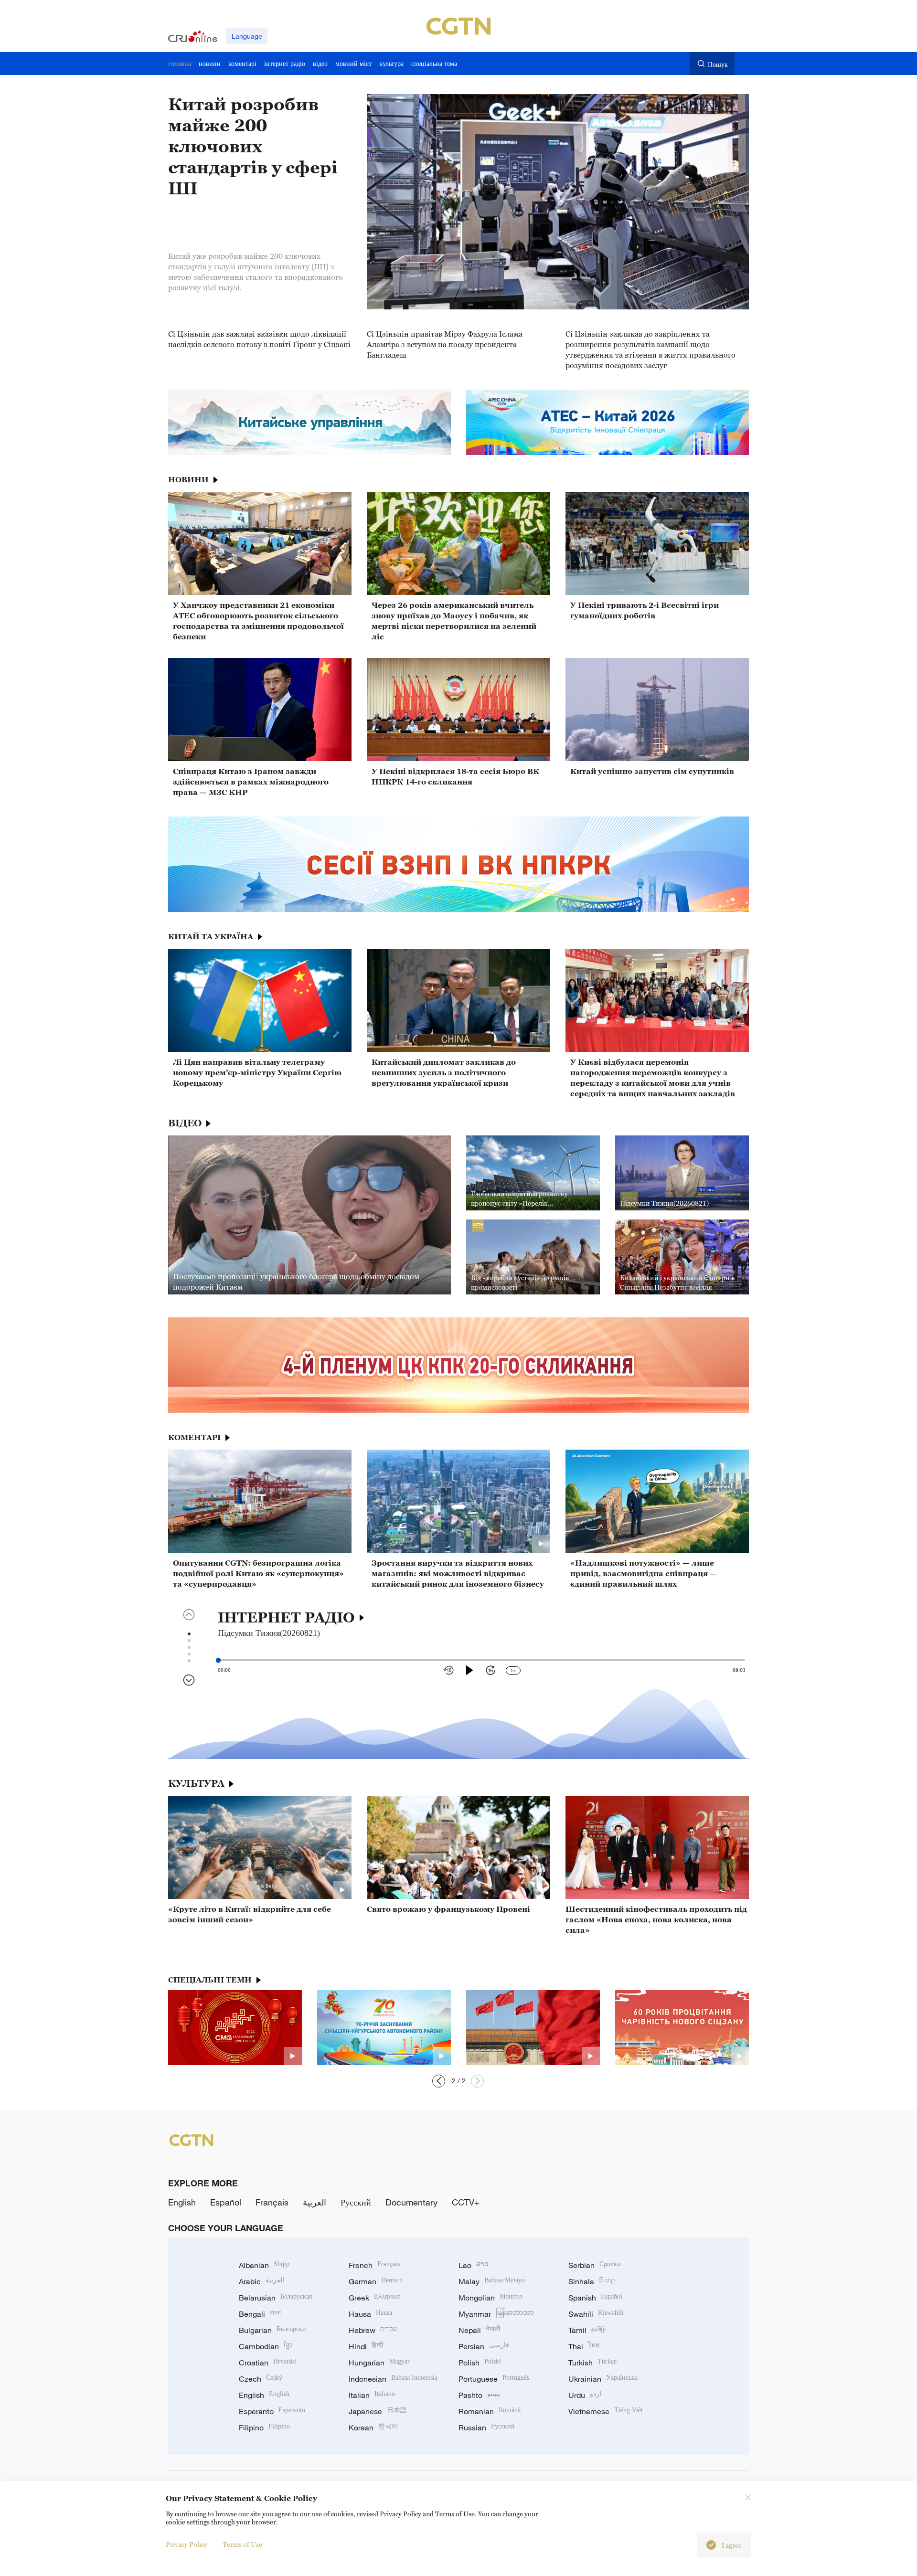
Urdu (585, 2395)
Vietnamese (606, 2411)
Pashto (479, 2395)
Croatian (267, 2363)
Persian (484, 2346)
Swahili (596, 2314)
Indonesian (393, 2379)
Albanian (264, 2265)
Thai (584, 2346)
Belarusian (275, 2298)
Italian (372, 2395)
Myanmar (496, 2314)
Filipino (264, 2428)
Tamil (587, 2330)
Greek (374, 2298)
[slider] (218, 1660)
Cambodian (265, 2346)
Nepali (479, 2330)
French (374, 2265)
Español (226, 2202)
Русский (356, 2202)
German (376, 2281)
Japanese (378, 2411)
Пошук (718, 64)
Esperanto (272, 2411)
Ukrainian (603, 2379)
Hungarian (379, 2363)
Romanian (490, 2411)
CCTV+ (466, 2202)
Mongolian (490, 2298)
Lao (474, 2265)
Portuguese (494, 2379)
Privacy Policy (187, 2544)
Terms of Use (242, 2544)
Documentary (411, 2202)
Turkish (592, 2363)
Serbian (595, 2265)
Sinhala (592, 2281)
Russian (487, 2428)
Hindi (366, 2346)
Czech (261, 2379)
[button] (477, 2081)
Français (272, 2202)
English (182, 2202)
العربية (315, 2202)
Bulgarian (272, 2330)
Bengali (260, 2314)
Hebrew (373, 2330)
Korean (373, 2428)
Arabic (261, 2281)
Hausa (370, 2314)
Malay (492, 2281)
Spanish (595, 2298)
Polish (480, 2363)
